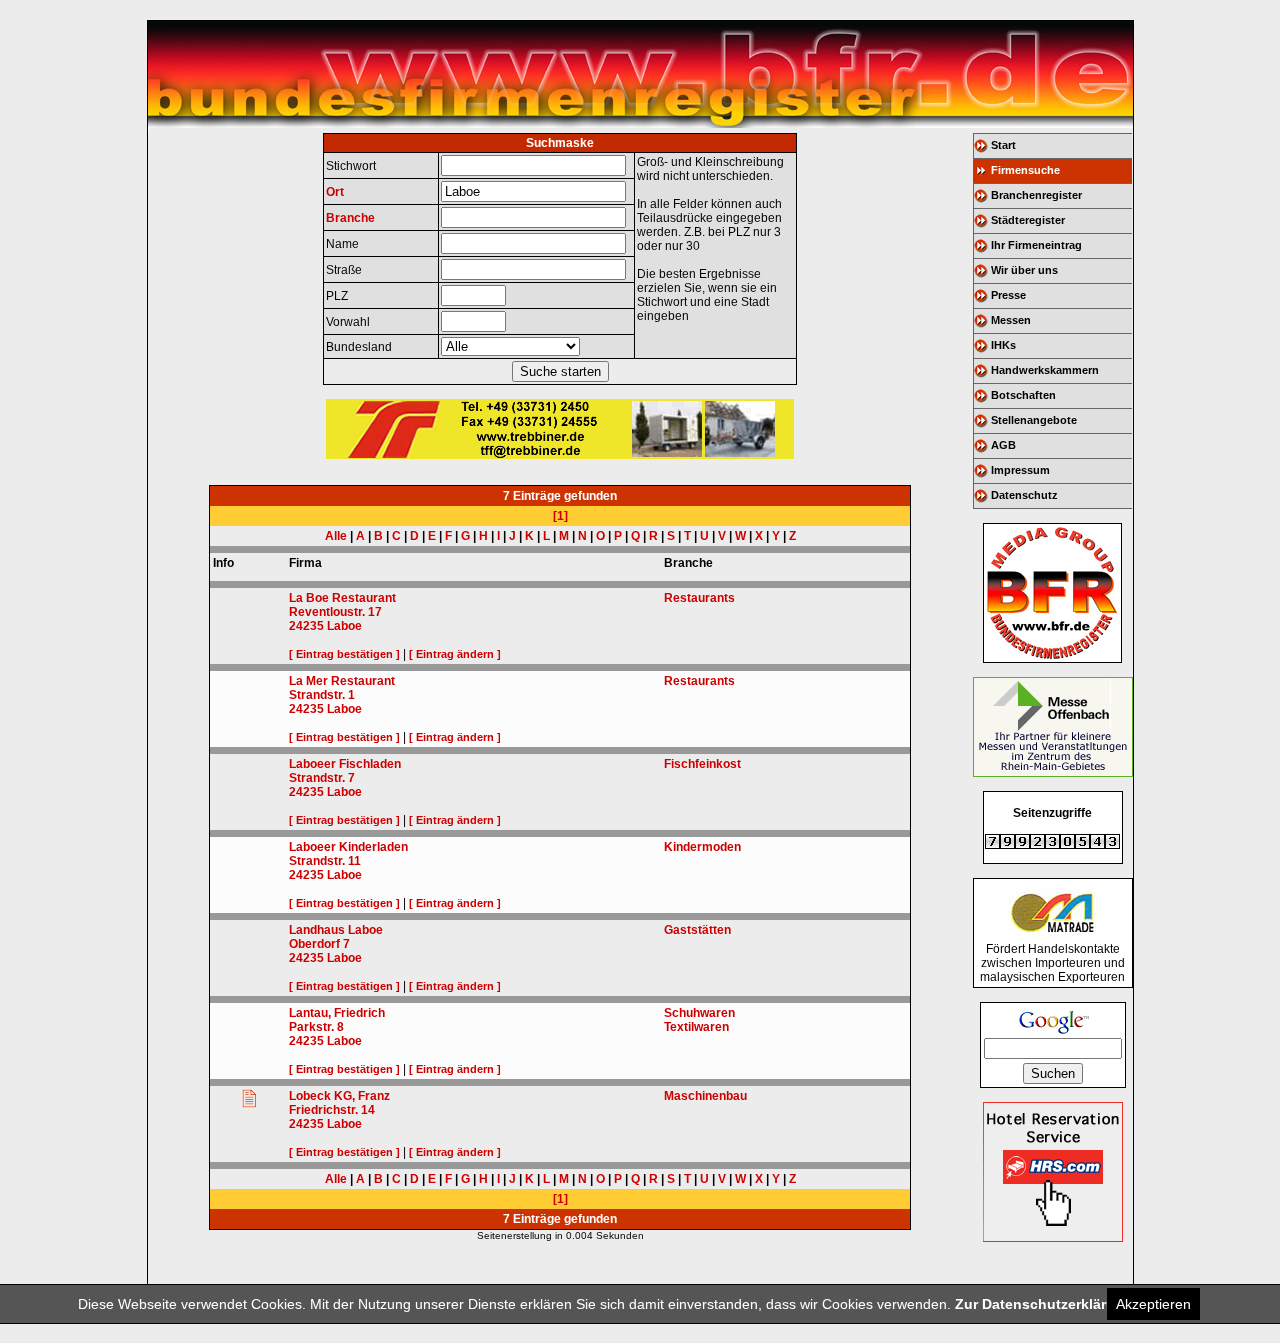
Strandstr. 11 (325, 861)
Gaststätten (697, 930)
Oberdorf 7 (319, 944)
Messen (1011, 320)
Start (1003, 145)
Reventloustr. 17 (335, 612)
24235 (306, 626)
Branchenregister (1036, 195)
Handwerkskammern (1045, 370)
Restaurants (699, 598)
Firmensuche (1025, 170)
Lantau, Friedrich (337, 1013)
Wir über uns (1024, 270)
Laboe (344, 626)
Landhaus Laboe (336, 930)
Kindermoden (702, 847)
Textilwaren (696, 1027)
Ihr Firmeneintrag (1036, 245)
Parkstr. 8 (316, 1027)
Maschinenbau (705, 1096)
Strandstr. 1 (322, 695)
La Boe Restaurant (342, 598)
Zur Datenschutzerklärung (1044, 1304)
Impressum (1020, 470)
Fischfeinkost (702, 764)
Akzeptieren (1153, 1304)
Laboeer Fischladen (345, 764)
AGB (1003, 445)
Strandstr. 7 (322, 778)
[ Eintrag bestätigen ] (344, 654)
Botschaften (1023, 395)
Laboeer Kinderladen (348, 847)
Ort (335, 192)
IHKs (1003, 345)
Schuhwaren (699, 1013)
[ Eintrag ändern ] (455, 654)
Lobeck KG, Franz (339, 1096)
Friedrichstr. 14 (332, 1110)
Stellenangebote (1034, 420)
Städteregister (1028, 220)
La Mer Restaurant (342, 681)
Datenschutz (1024, 495)
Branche (350, 218)
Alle (336, 536)
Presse (1008, 295)
